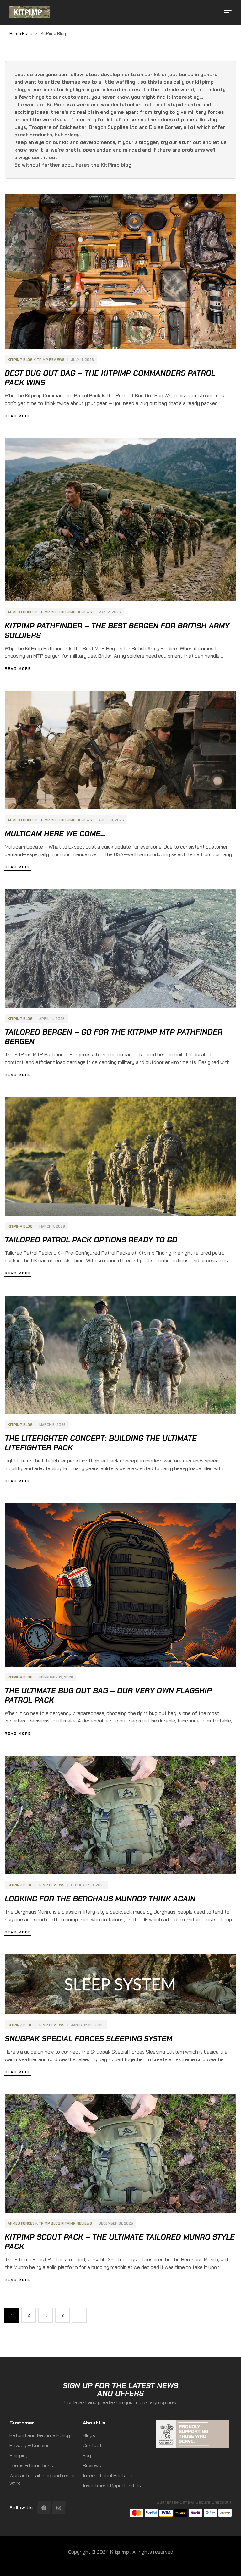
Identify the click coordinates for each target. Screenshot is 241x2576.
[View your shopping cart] (218, 12)
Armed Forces (21, 612)
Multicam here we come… (55, 834)
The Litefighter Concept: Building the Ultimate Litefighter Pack (101, 1443)
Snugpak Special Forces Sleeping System (88, 2039)
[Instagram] (59, 2508)
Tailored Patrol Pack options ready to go (91, 1240)
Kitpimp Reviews (49, 360)
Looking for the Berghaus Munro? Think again (100, 1899)
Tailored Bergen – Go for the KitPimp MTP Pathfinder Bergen (114, 1037)
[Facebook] (44, 2508)
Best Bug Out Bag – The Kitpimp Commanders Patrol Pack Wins (110, 378)
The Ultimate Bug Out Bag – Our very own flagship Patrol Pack (108, 1695)
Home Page (21, 33)
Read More (18, 416)
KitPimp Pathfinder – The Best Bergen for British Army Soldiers (117, 631)
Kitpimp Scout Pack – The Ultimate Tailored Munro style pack (120, 2242)
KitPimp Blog (20, 360)
